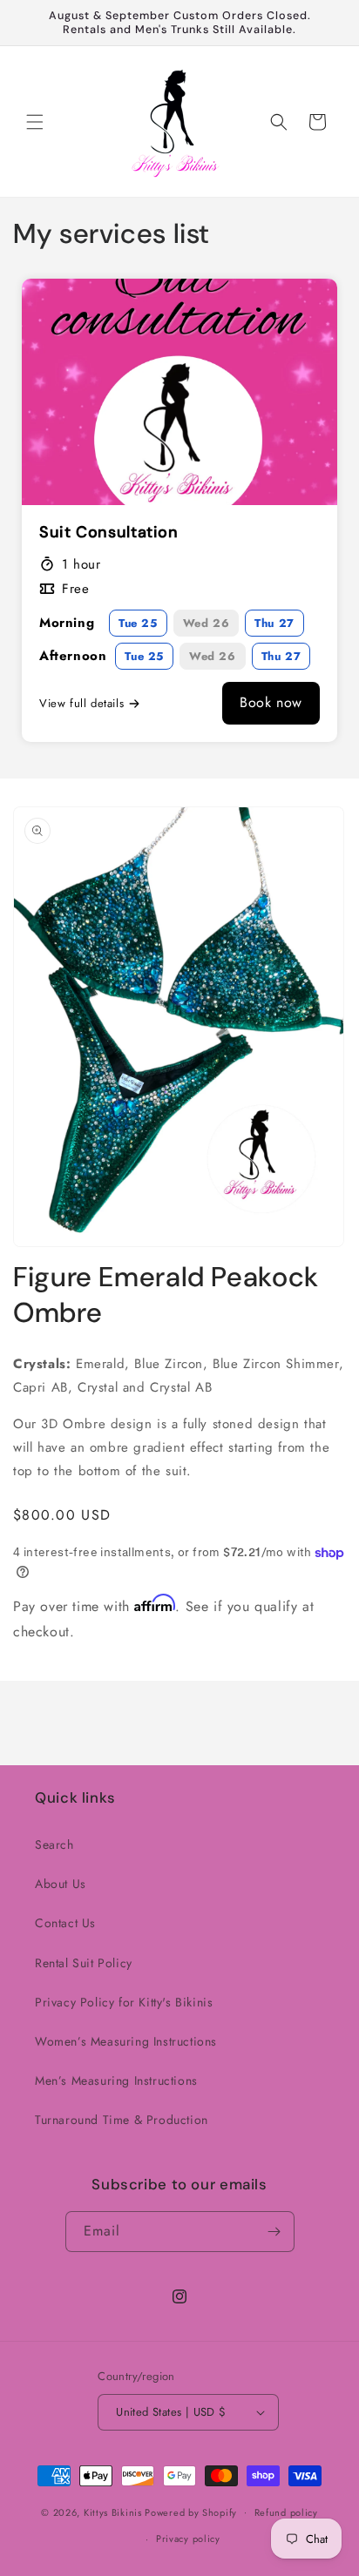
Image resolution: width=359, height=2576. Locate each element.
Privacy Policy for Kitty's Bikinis (124, 2002)
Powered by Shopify (191, 2512)
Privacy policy (188, 2539)
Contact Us (65, 1923)
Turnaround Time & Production (122, 2120)
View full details (81, 703)
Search (54, 1844)
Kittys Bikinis (113, 2512)
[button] (35, 122)
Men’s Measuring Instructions (116, 2080)
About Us (61, 1884)
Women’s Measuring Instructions (126, 2041)
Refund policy (286, 2512)
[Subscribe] (274, 2232)
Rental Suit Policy (84, 1963)
